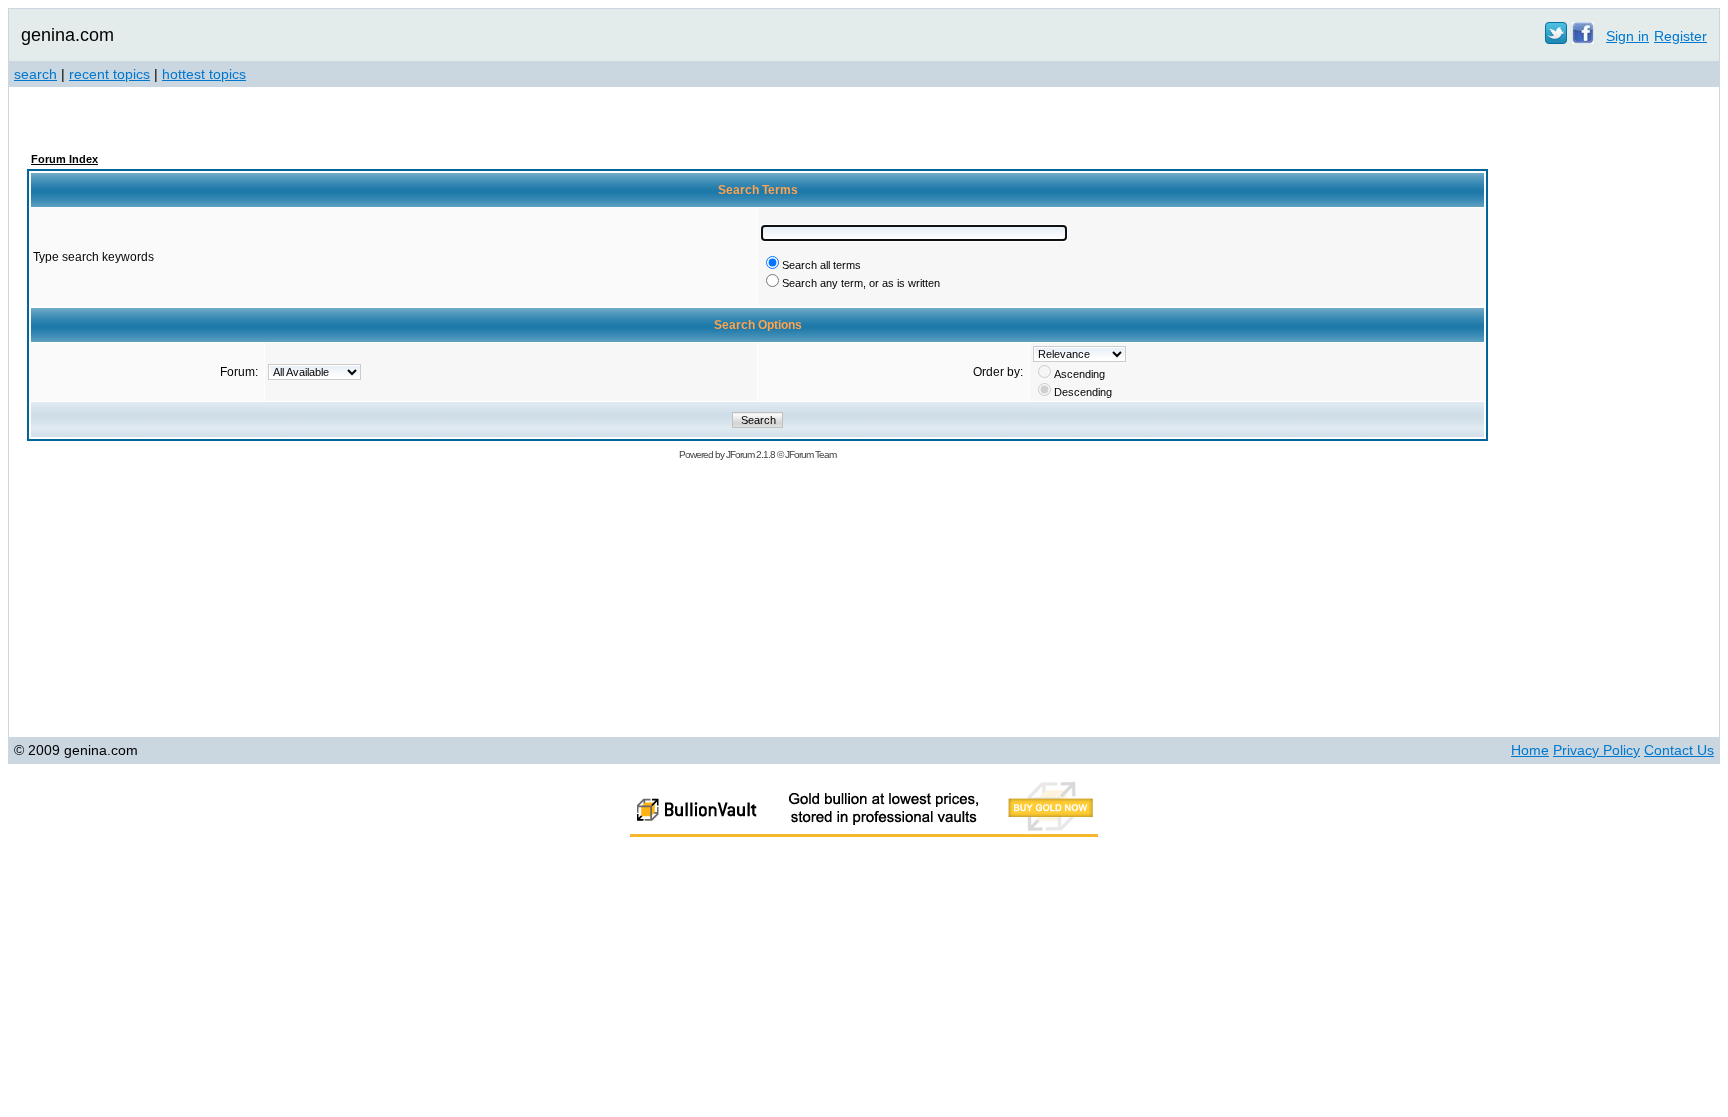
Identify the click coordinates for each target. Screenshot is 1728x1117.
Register (1680, 36)
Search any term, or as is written (861, 283)
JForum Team (810, 454)
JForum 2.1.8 (750, 454)
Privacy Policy (1596, 750)
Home (1530, 750)
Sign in (1627, 36)
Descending (1083, 392)
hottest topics (204, 74)
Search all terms (821, 265)
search (35, 74)
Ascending (1079, 374)
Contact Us (1679, 750)
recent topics (109, 74)
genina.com (67, 35)
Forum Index (64, 159)
